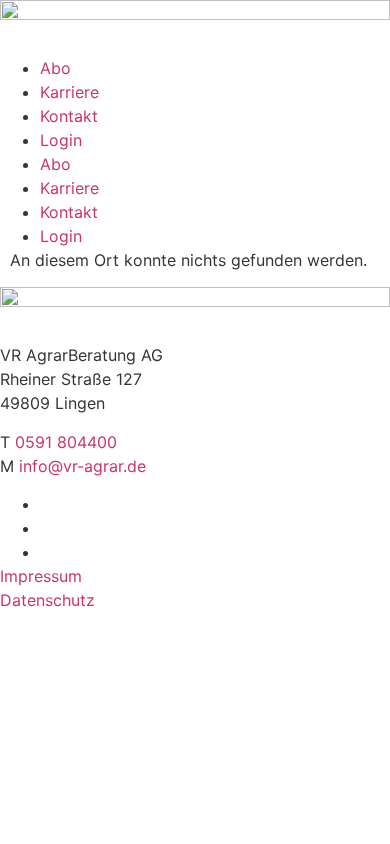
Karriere (69, 92)
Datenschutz (47, 600)
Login (61, 140)
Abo (55, 68)
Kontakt (69, 116)
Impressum (41, 576)
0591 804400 (66, 442)
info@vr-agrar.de (82, 466)
